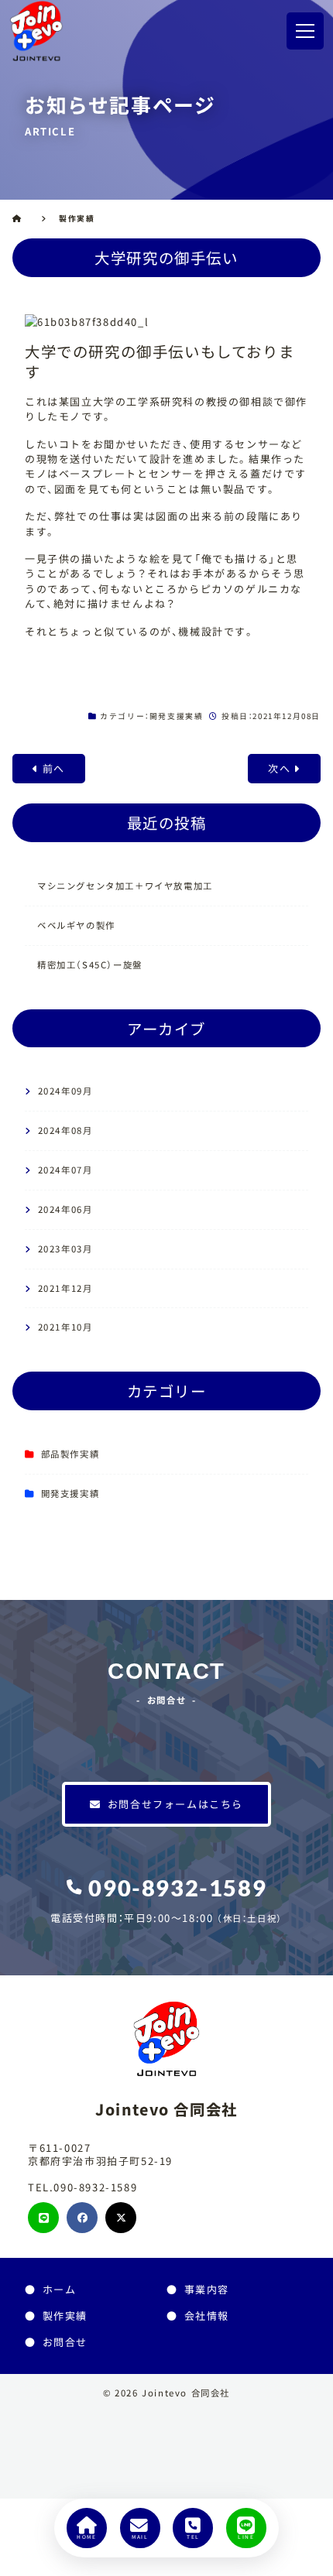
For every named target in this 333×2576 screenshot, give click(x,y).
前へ (54, 768)
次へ (279, 768)
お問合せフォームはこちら (175, 1804)
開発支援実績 (177, 716)
